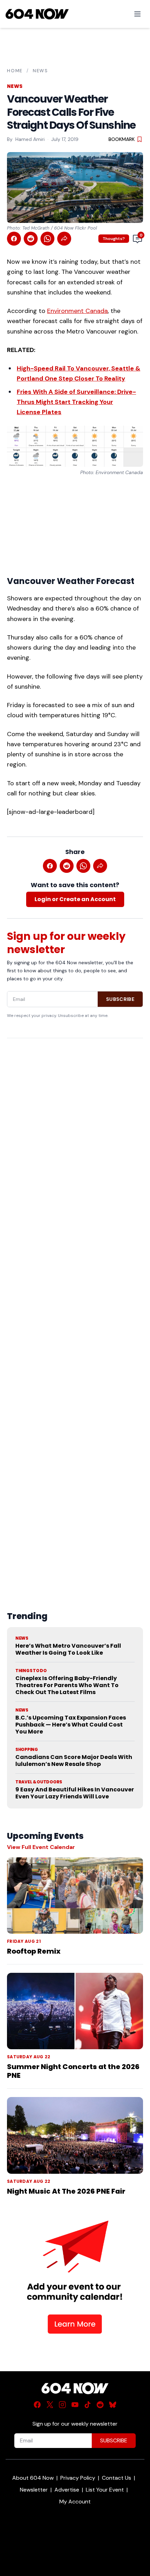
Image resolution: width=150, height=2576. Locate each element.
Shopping (27, 1750)
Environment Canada (77, 311)
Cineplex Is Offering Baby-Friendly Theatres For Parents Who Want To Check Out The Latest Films (67, 1685)
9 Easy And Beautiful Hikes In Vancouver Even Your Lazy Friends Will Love (75, 1793)
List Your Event (105, 2490)
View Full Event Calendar (41, 1847)
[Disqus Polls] (75, 1134)
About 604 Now (33, 2478)
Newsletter (34, 2490)
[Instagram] (62, 2405)
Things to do (31, 1671)
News (40, 71)
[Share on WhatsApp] (47, 239)
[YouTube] (75, 2405)
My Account (75, 2502)
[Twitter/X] (50, 2405)
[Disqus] (75, 1308)
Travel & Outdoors (39, 1782)
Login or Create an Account (75, 899)
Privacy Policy (78, 2478)
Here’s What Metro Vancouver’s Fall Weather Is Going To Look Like (68, 1649)
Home (15, 71)
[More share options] (64, 239)
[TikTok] (88, 2405)
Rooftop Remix (34, 1951)
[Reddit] (100, 2405)
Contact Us (117, 2478)
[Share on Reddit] (31, 239)
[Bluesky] (113, 2405)
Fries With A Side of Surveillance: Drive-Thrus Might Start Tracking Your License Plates (76, 402)
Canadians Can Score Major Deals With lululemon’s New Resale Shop (74, 1761)
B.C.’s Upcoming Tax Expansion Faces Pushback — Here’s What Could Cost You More (71, 1725)
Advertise (67, 2490)
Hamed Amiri (30, 139)
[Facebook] (37, 2405)
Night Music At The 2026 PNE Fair (66, 2191)
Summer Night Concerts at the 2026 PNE (73, 2071)
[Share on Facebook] (14, 239)
